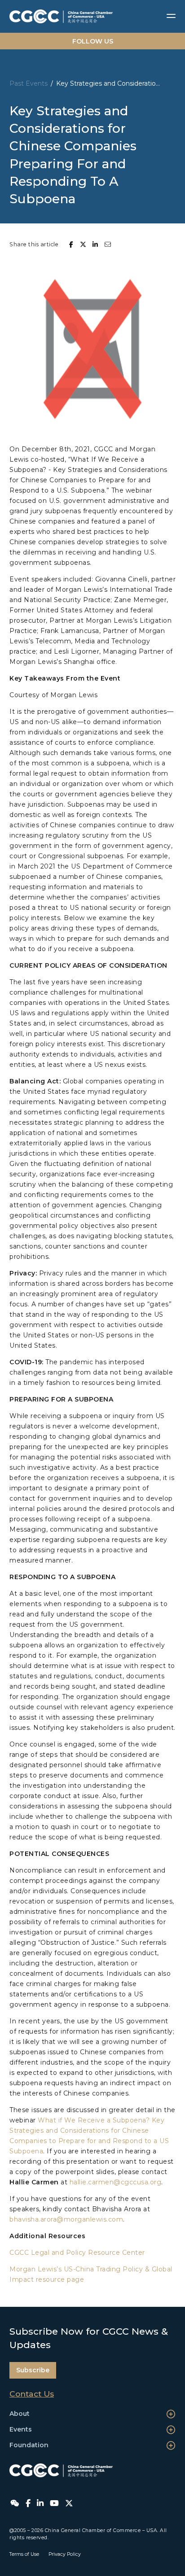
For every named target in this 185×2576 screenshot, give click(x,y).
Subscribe (33, 2370)
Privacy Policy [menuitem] (65, 2554)
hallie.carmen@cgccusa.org (116, 2182)
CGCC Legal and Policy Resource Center (77, 2253)
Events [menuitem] (21, 2429)
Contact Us (32, 2394)
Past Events (29, 83)
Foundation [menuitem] (29, 2445)
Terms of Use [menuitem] (24, 2554)
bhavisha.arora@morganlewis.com (66, 2219)
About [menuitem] (20, 2414)
